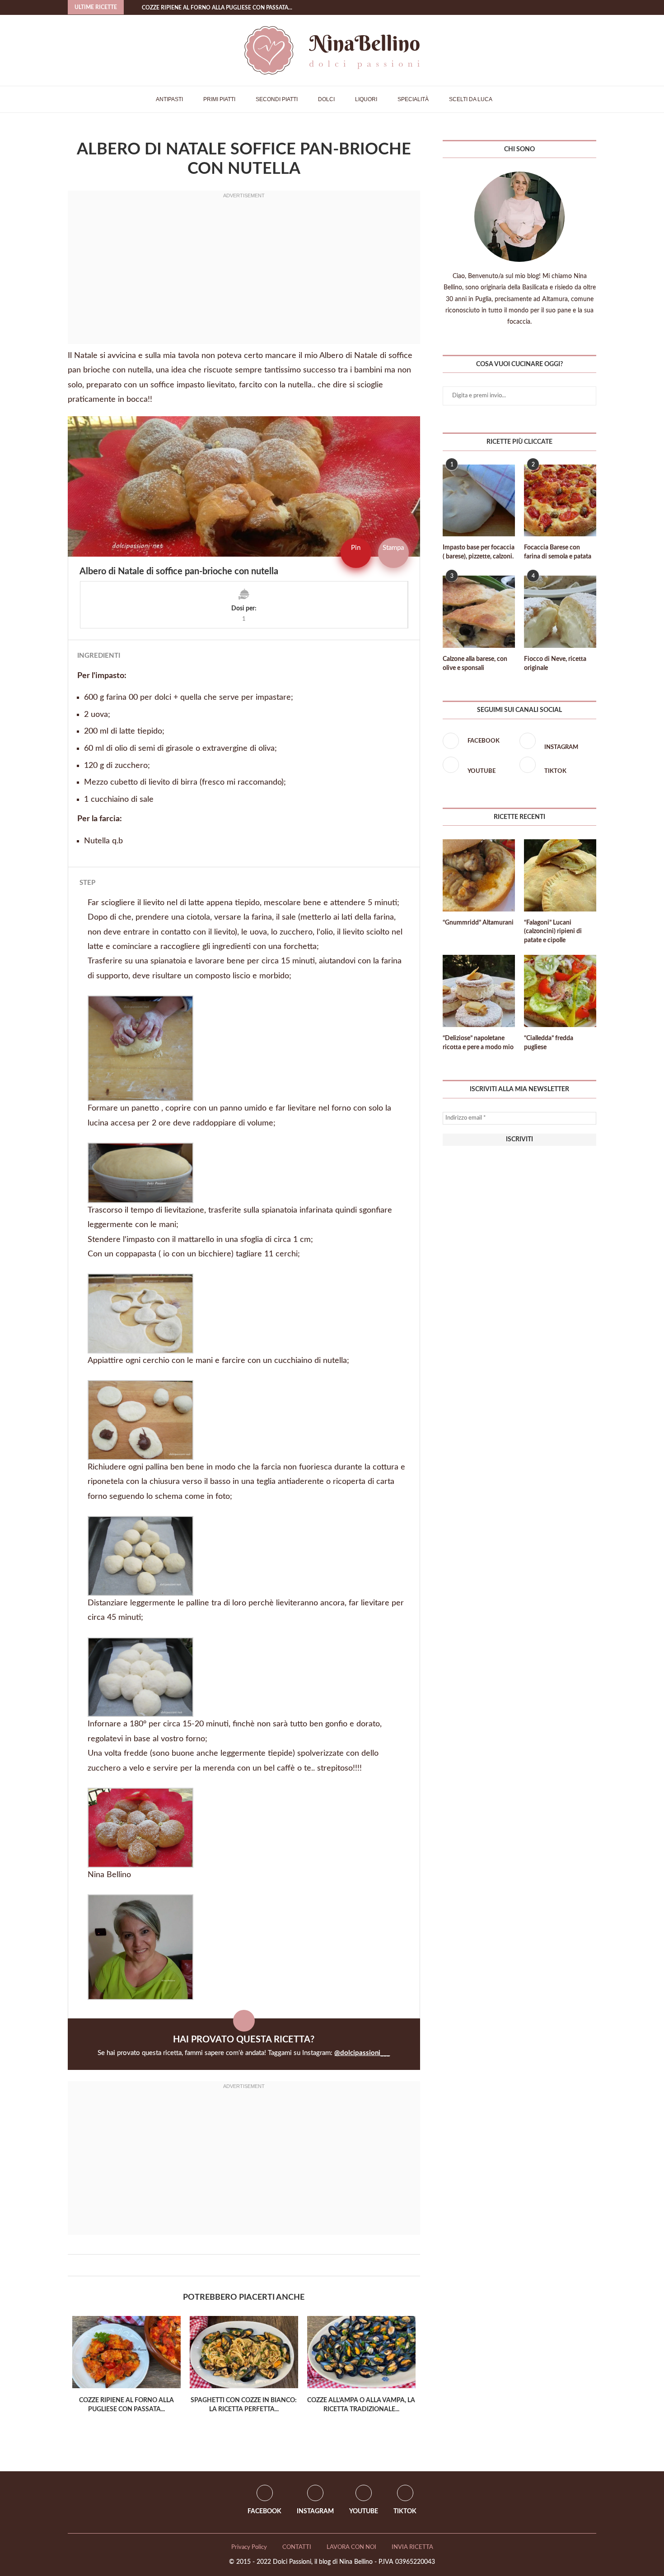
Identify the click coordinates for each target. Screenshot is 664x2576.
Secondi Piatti (277, 99)
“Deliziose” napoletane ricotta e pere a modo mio (478, 1043)
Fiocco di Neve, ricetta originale (555, 664)
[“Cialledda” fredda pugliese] (560, 991)
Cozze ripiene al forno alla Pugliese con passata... (217, 8)
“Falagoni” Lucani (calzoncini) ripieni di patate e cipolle (553, 932)
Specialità (413, 99)
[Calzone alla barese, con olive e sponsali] (479, 612)
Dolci (326, 99)
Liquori (366, 99)
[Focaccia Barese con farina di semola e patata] (560, 501)
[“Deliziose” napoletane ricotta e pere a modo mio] (479, 991)
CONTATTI (297, 2547)
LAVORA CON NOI (351, 2547)
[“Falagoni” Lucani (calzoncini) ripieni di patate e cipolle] (560, 875)
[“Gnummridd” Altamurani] (479, 875)
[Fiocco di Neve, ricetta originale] (560, 612)
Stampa (393, 548)
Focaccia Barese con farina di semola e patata (558, 552)
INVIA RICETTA (412, 2547)
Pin (356, 548)
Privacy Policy (249, 2547)
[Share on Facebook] (239, 2265)
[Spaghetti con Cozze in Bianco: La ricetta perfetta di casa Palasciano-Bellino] (244, 2352)
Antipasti (169, 99)
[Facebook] (576, 7)
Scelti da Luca (471, 99)
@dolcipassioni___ (362, 2053)
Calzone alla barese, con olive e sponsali (475, 664)
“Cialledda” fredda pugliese (549, 1043)
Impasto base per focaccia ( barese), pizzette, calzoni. (479, 552)
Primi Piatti (219, 99)
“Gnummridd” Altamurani (478, 923)
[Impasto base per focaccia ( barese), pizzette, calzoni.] (479, 501)
